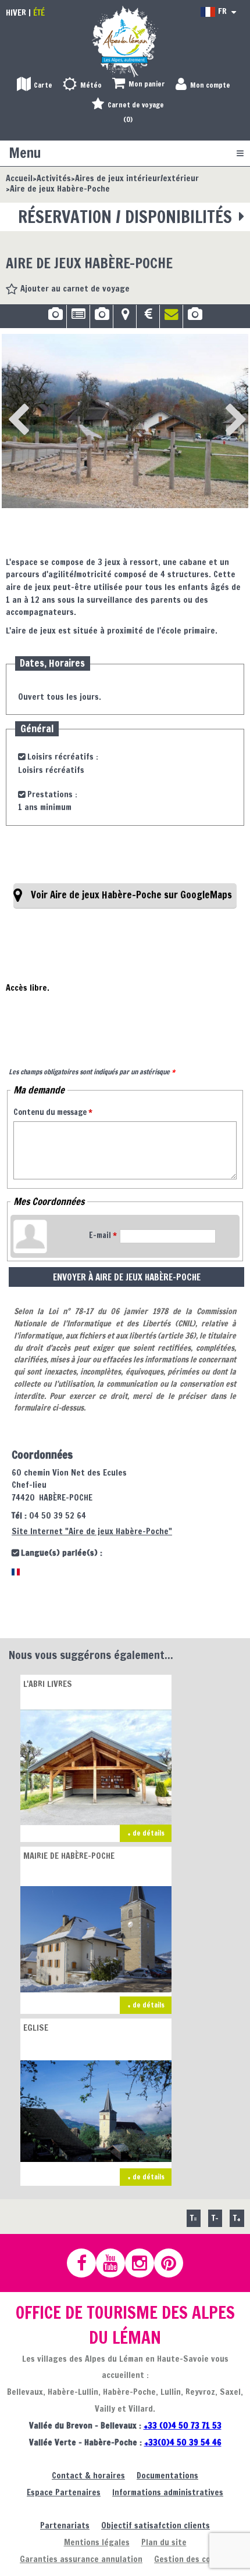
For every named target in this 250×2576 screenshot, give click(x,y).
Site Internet (92, 1531)
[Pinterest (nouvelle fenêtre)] (174, 2263)
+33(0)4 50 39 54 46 (183, 2442)
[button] (139, 84)
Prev (15, 404)
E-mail (103, 1235)
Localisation (125, 318)
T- (215, 2218)
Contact (171, 318)
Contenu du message (53, 1112)
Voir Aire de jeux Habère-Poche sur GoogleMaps (131, 895)
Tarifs (148, 318)
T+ (237, 2218)
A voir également (195, 318)
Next (217, 404)
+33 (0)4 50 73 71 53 (183, 2425)
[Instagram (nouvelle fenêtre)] (145, 2263)
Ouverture (101, 318)
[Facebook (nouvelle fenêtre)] (87, 2263)
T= (194, 2218)
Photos (55, 318)
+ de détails (146, 1833)
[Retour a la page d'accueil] (125, 41)
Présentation (78, 318)
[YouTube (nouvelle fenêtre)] (116, 2263)
